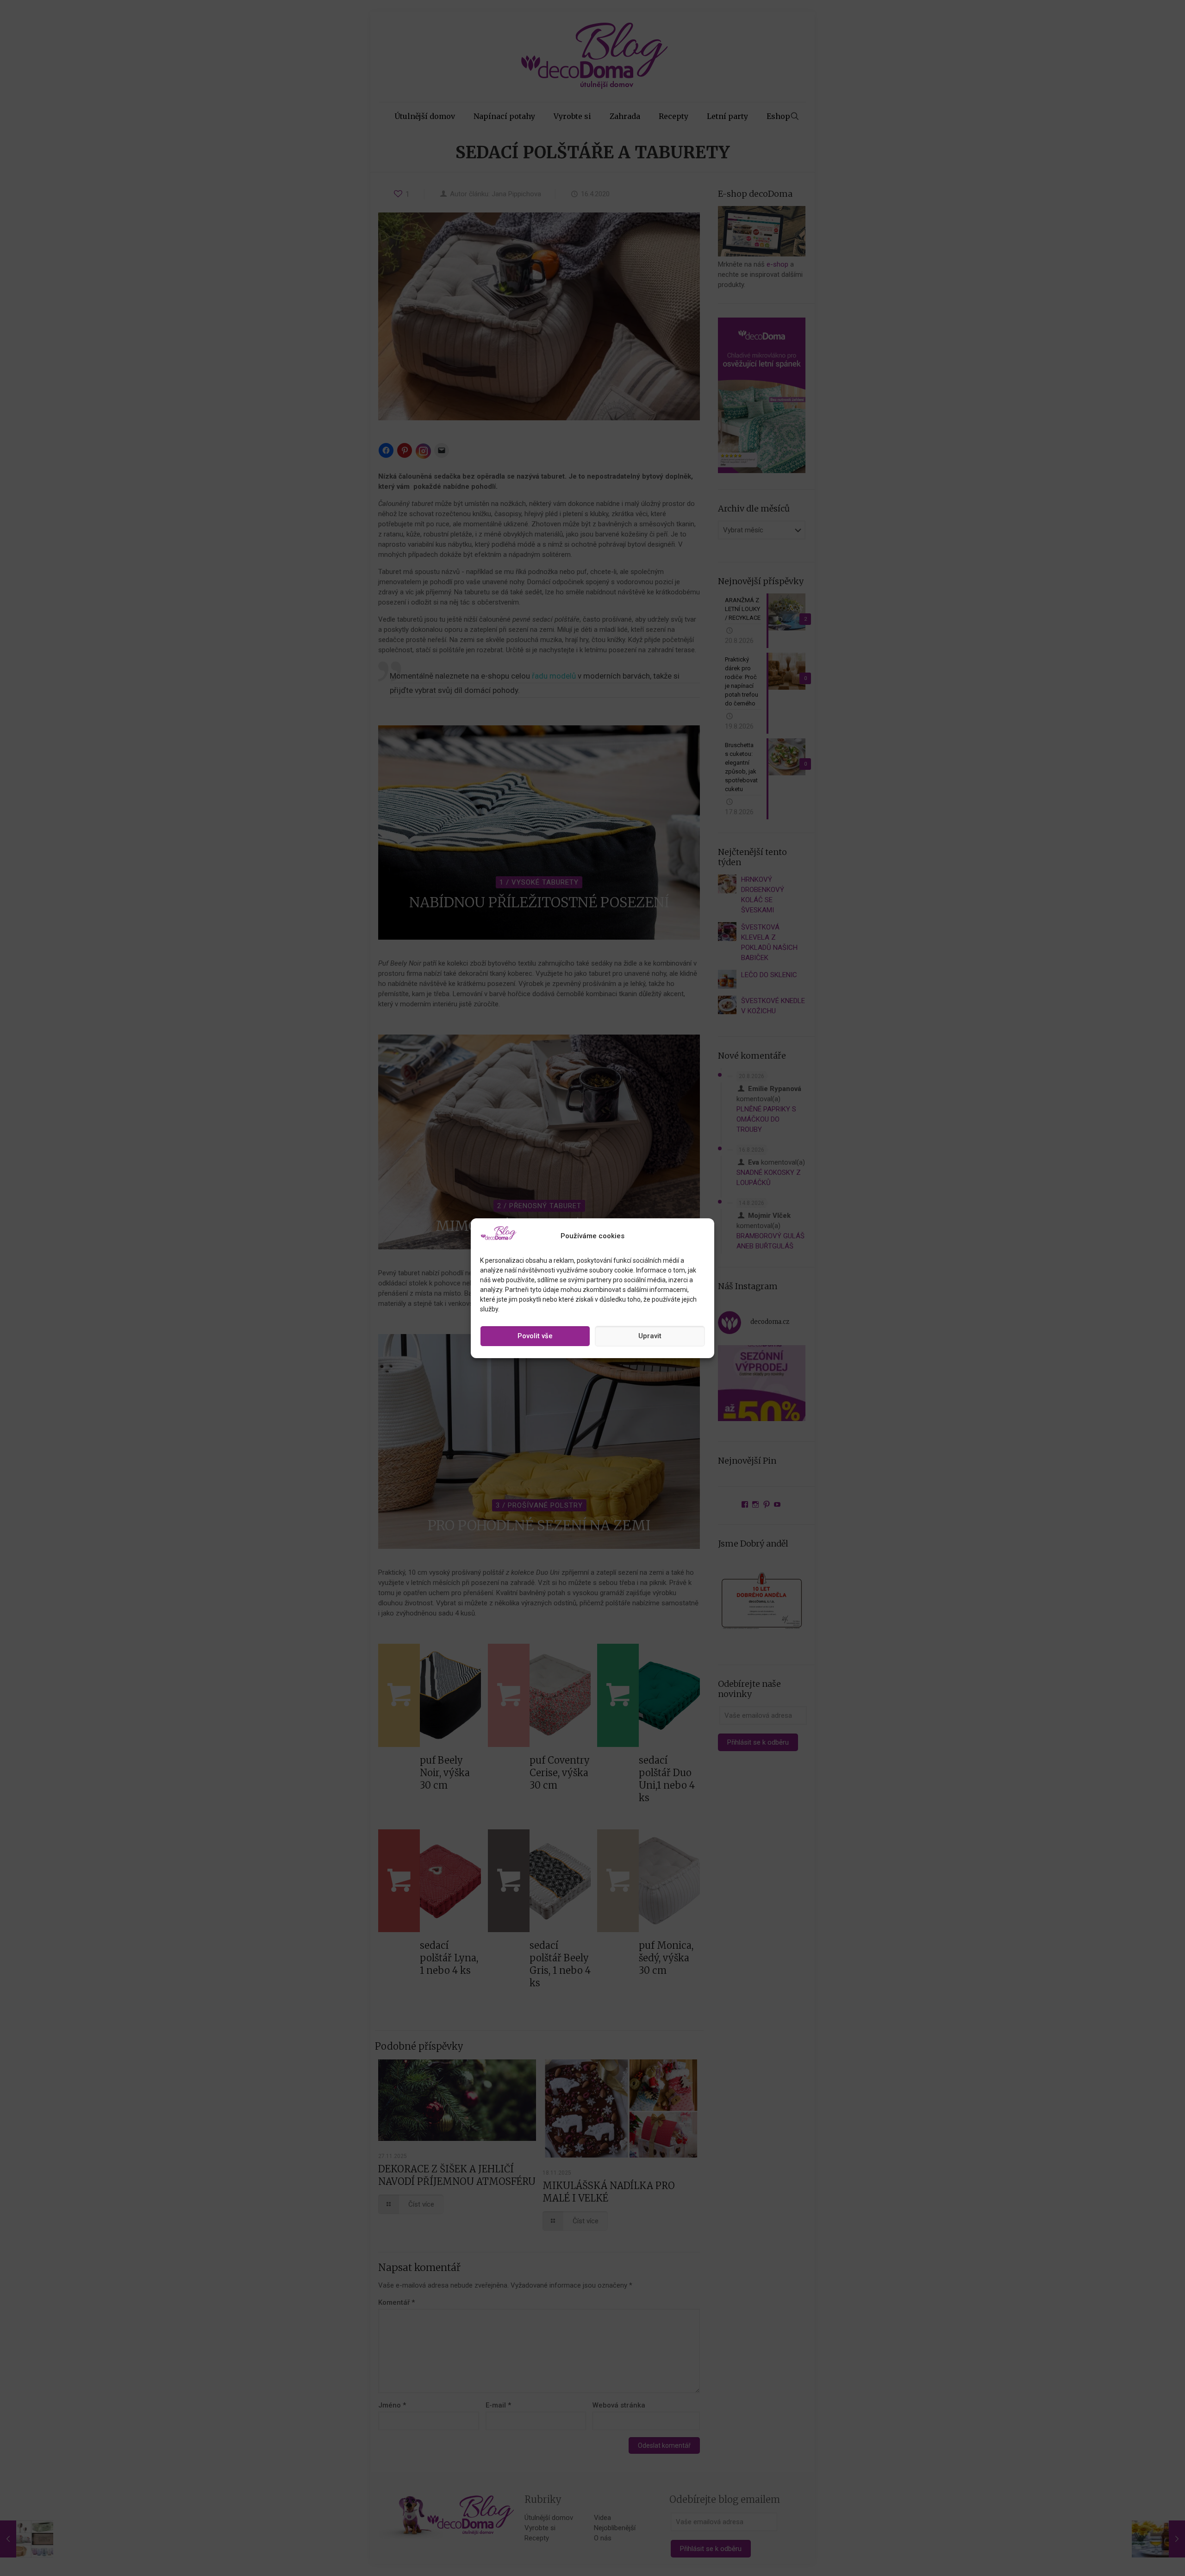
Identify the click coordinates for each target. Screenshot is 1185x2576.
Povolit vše (535, 1336)
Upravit (650, 1336)
